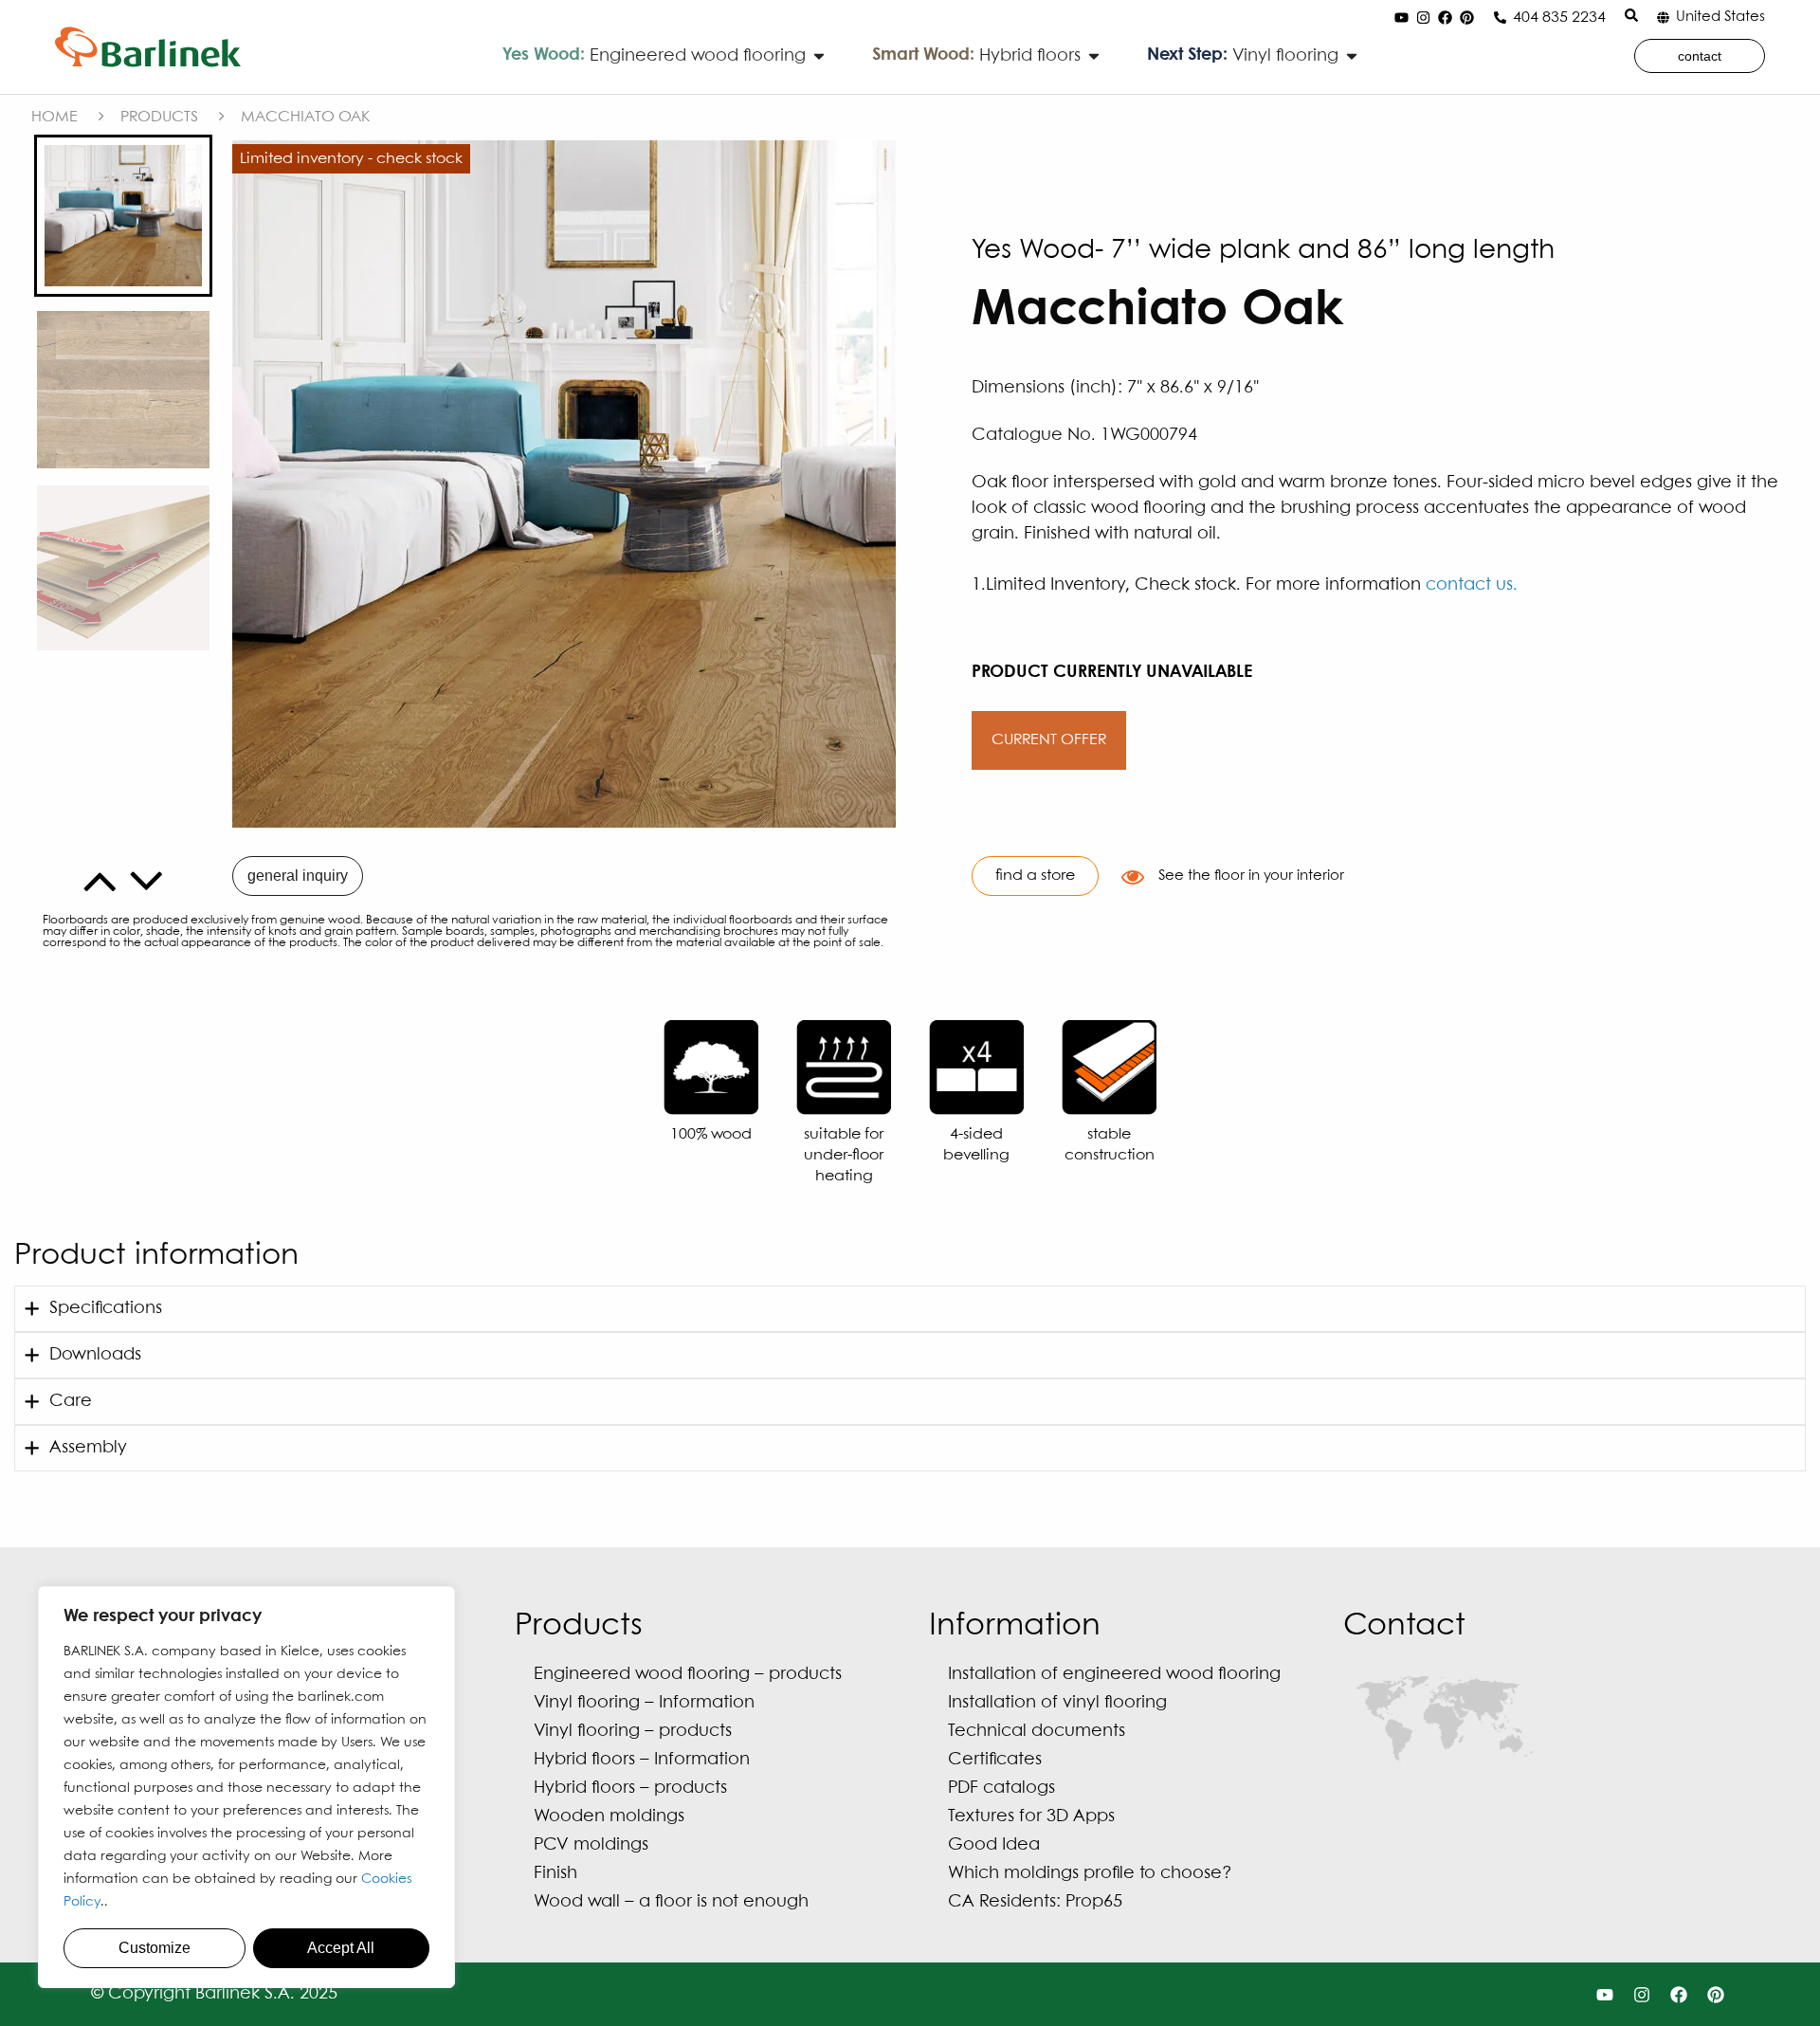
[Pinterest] (1466, 18)
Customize (155, 1948)
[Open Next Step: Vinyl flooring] (1352, 56)
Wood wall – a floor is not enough (671, 1902)
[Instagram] (1423, 18)
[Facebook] (1445, 18)
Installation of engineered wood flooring (1114, 1675)
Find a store (1035, 876)
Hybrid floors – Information (642, 1760)
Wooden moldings (609, 1817)
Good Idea (994, 1845)
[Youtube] (1401, 18)
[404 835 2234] (1500, 18)
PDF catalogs (1001, 1789)
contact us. (1472, 585)
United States (1720, 17)
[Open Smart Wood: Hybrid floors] (1094, 56)
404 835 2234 (1559, 18)
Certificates (995, 1760)
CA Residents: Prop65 (1035, 1902)
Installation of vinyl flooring (1057, 1703)
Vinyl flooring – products (633, 1732)
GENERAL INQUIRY (298, 876)
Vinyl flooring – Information (644, 1703)
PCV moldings (591, 1845)
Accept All (341, 1948)
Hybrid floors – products (630, 1789)
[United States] (1663, 18)
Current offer (1049, 740)
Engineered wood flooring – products (688, 1675)
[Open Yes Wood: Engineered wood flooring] (819, 56)
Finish (555, 1874)
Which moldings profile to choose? (1090, 1874)
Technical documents (1037, 1732)
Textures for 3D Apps (1031, 1817)
